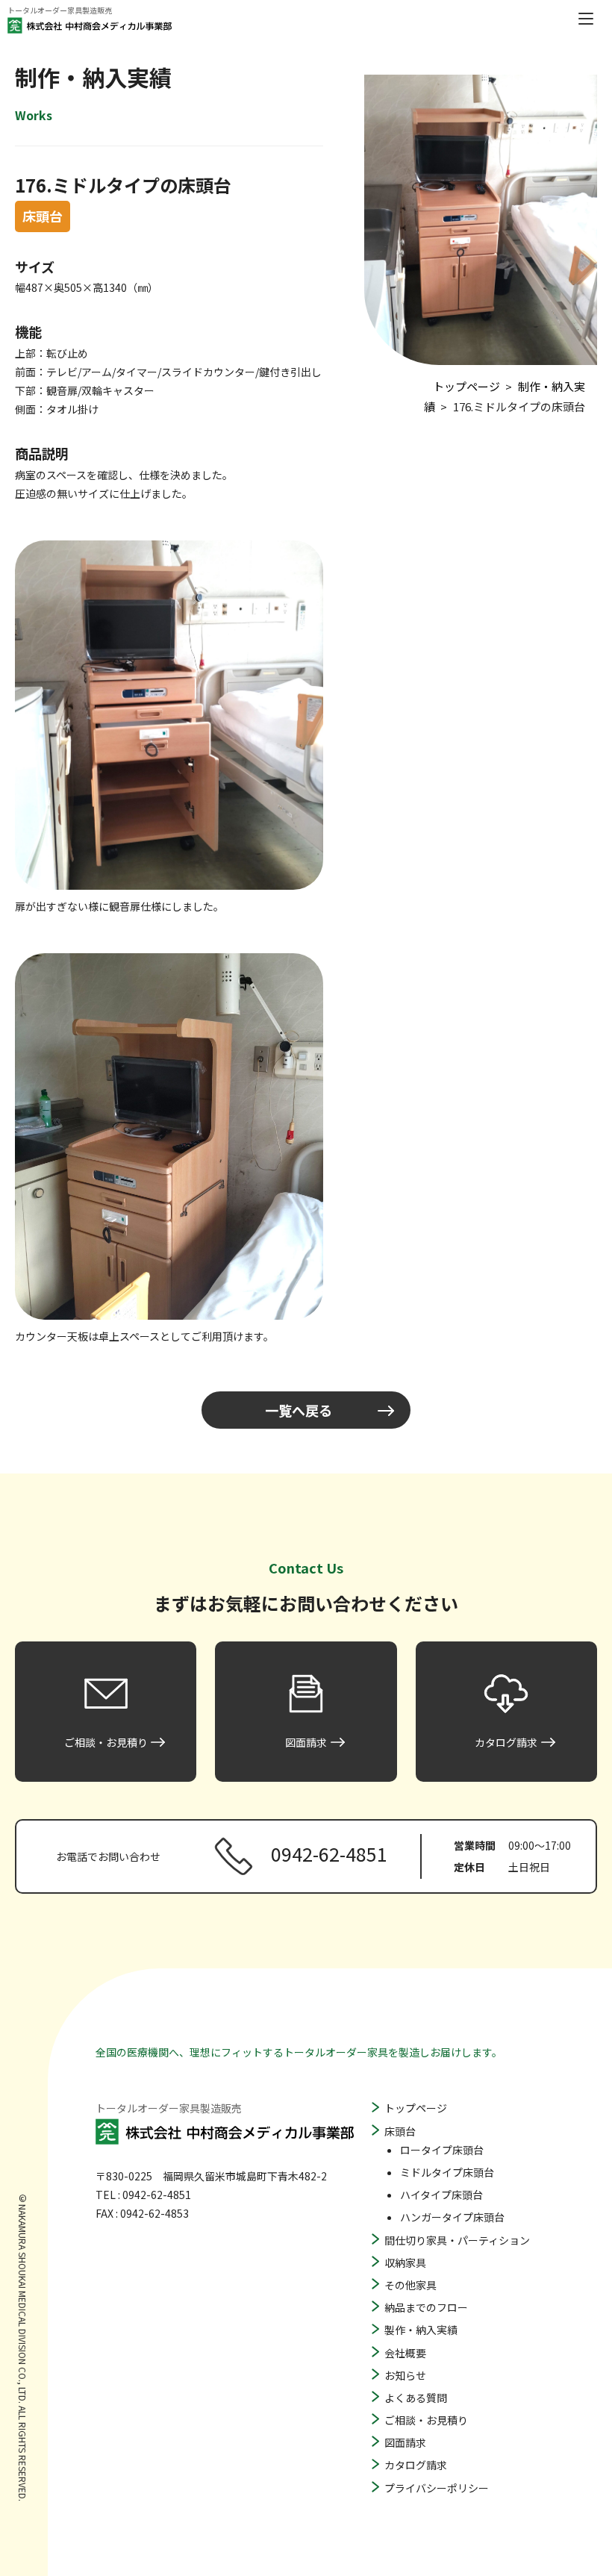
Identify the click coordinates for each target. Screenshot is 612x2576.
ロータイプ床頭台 (442, 2150)
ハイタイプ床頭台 (441, 2195)
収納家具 (405, 2262)
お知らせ (405, 2375)
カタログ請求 (416, 2465)
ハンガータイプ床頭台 (452, 2217)
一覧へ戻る (299, 1410)
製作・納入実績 (421, 2330)
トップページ (416, 2108)
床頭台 (400, 2131)
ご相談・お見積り (426, 2420)
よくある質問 (416, 2398)
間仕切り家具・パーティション (457, 2240)
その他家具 (410, 2285)
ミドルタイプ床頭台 (447, 2172)
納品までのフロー (426, 2307)
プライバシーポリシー (437, 2488)
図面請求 (405, 2442)
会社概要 (405, 2353)
